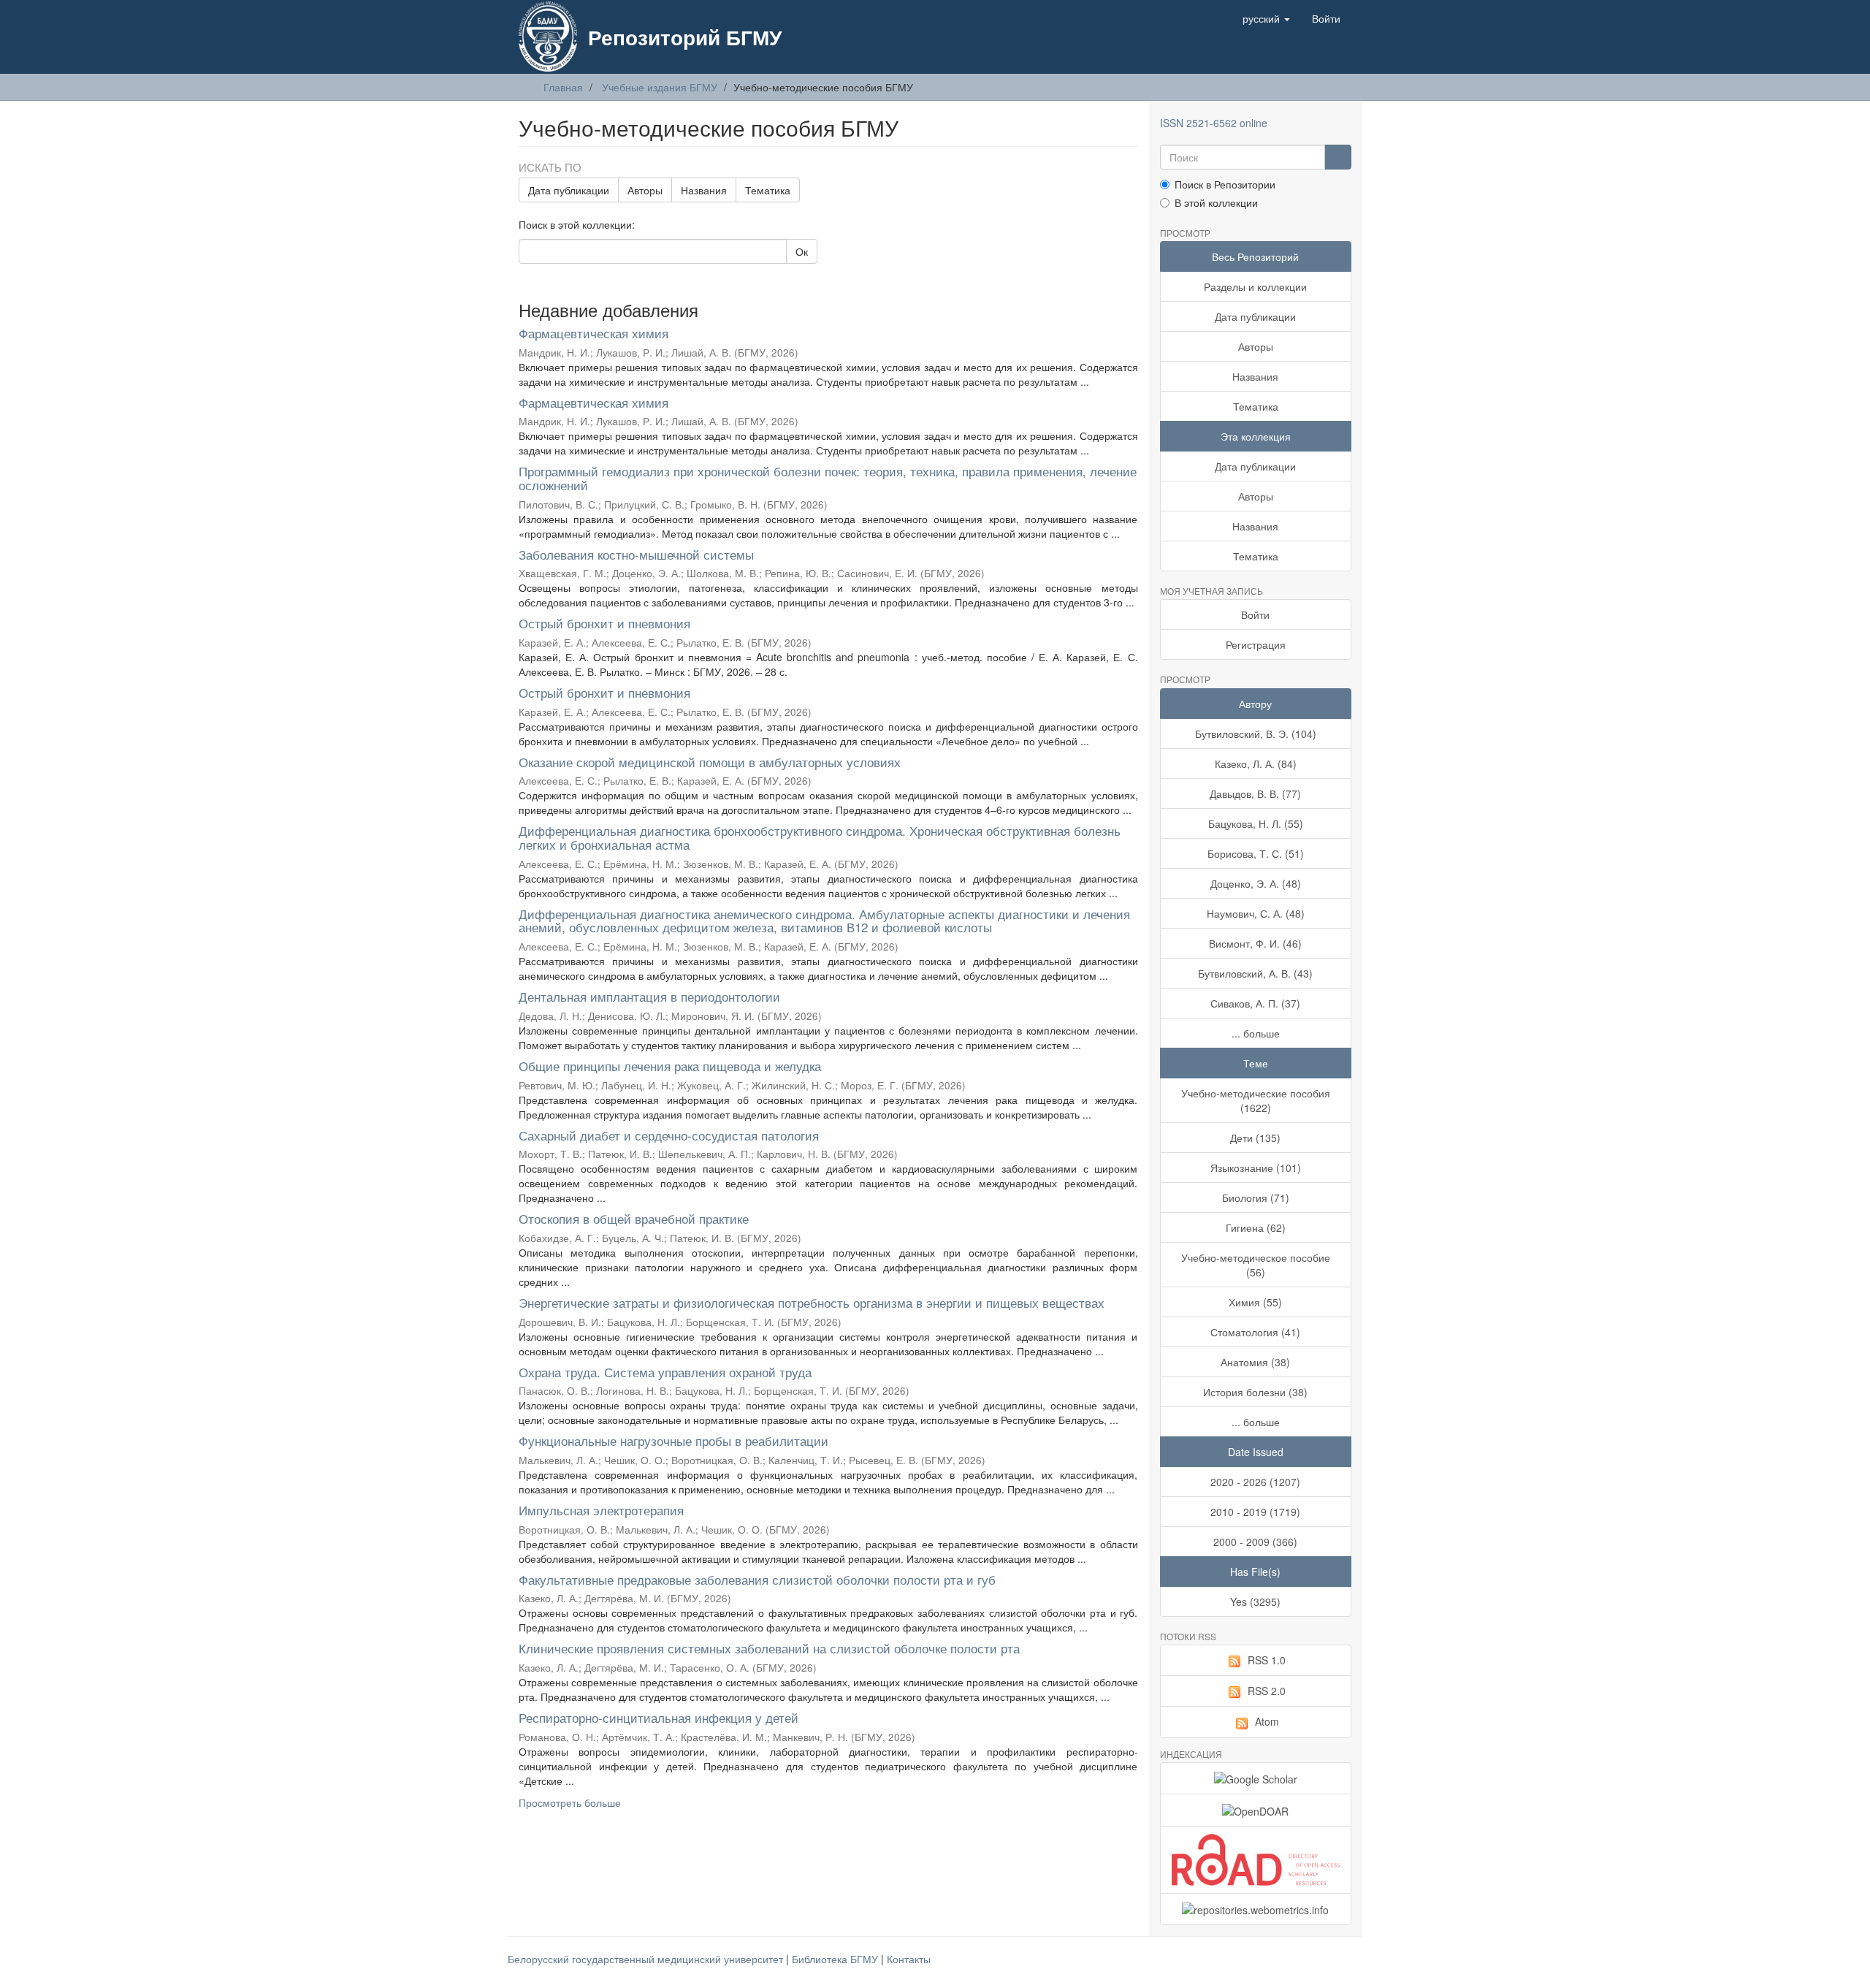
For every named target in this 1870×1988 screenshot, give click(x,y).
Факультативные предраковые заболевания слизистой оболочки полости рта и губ (757, 1579)
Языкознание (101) (1256, 1168)
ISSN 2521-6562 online (1214, 123)
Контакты (909, 1959)
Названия (704, 190)
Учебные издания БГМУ (660, 87)
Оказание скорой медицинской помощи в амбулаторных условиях (710, 762)
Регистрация (1256, 644)
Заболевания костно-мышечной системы (636, 554)
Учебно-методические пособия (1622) (1256, 1100)
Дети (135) (1255, 1138)
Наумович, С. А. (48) (1256, 913)
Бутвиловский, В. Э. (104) (1256, 734)
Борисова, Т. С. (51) (1256, 853)
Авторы (645, 190)
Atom (1267, 1721)
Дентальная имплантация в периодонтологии (649, 996)
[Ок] (1338, 157)
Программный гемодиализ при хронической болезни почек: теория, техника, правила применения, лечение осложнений (828, 478)
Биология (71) (1256, 1197)
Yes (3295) (1255, 1602)
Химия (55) (1255, 1302)
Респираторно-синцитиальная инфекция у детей (659, 1717)
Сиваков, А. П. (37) (1255, 1003)
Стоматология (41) (1255, 1332)
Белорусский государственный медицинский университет (647, 1959)
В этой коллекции (1216, 202)
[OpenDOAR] (1256, 1810)
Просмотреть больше (570, 1802)
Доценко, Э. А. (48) (1256, 883)
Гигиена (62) (1256, 1227)
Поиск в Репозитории (1225, 184)
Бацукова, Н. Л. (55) (1256, 823)
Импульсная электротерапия (601, 1510)
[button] (1266, 18)
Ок (802, 251)
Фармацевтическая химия (594, 333)
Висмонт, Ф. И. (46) (1255, 943)
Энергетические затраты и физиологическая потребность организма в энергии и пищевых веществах (812, 1302)
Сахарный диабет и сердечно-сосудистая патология (669, 1135)
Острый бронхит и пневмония (604, 623)
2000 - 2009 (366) (1255, 1542)
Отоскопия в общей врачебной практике (634, 1218)
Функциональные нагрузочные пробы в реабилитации (673, 1440)
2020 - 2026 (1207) (1255, 1482)
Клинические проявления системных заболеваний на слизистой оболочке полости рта (769, 1648)
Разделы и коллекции (1255, 286)
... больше (1256, 1033)
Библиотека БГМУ (836, 1959)
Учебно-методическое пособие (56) (1256, 1265)
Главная (563, 87)
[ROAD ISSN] (1256, 1860)
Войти (1255, 614)
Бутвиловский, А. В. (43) (1255, 973)
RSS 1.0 (1267, 1660)
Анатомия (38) (1255, 1362)
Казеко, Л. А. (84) (1256, 763)
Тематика (768, 190)
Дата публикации (569, 190)
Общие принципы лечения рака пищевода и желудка (670, 1066)
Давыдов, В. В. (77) (1255, 793)
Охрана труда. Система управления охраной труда (665, 1372)
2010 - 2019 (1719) (1255, 1512)
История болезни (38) (1255, 1392)
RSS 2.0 (1267, 1691)
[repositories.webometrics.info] (1256, 1909)
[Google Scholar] (1256, 1778)
